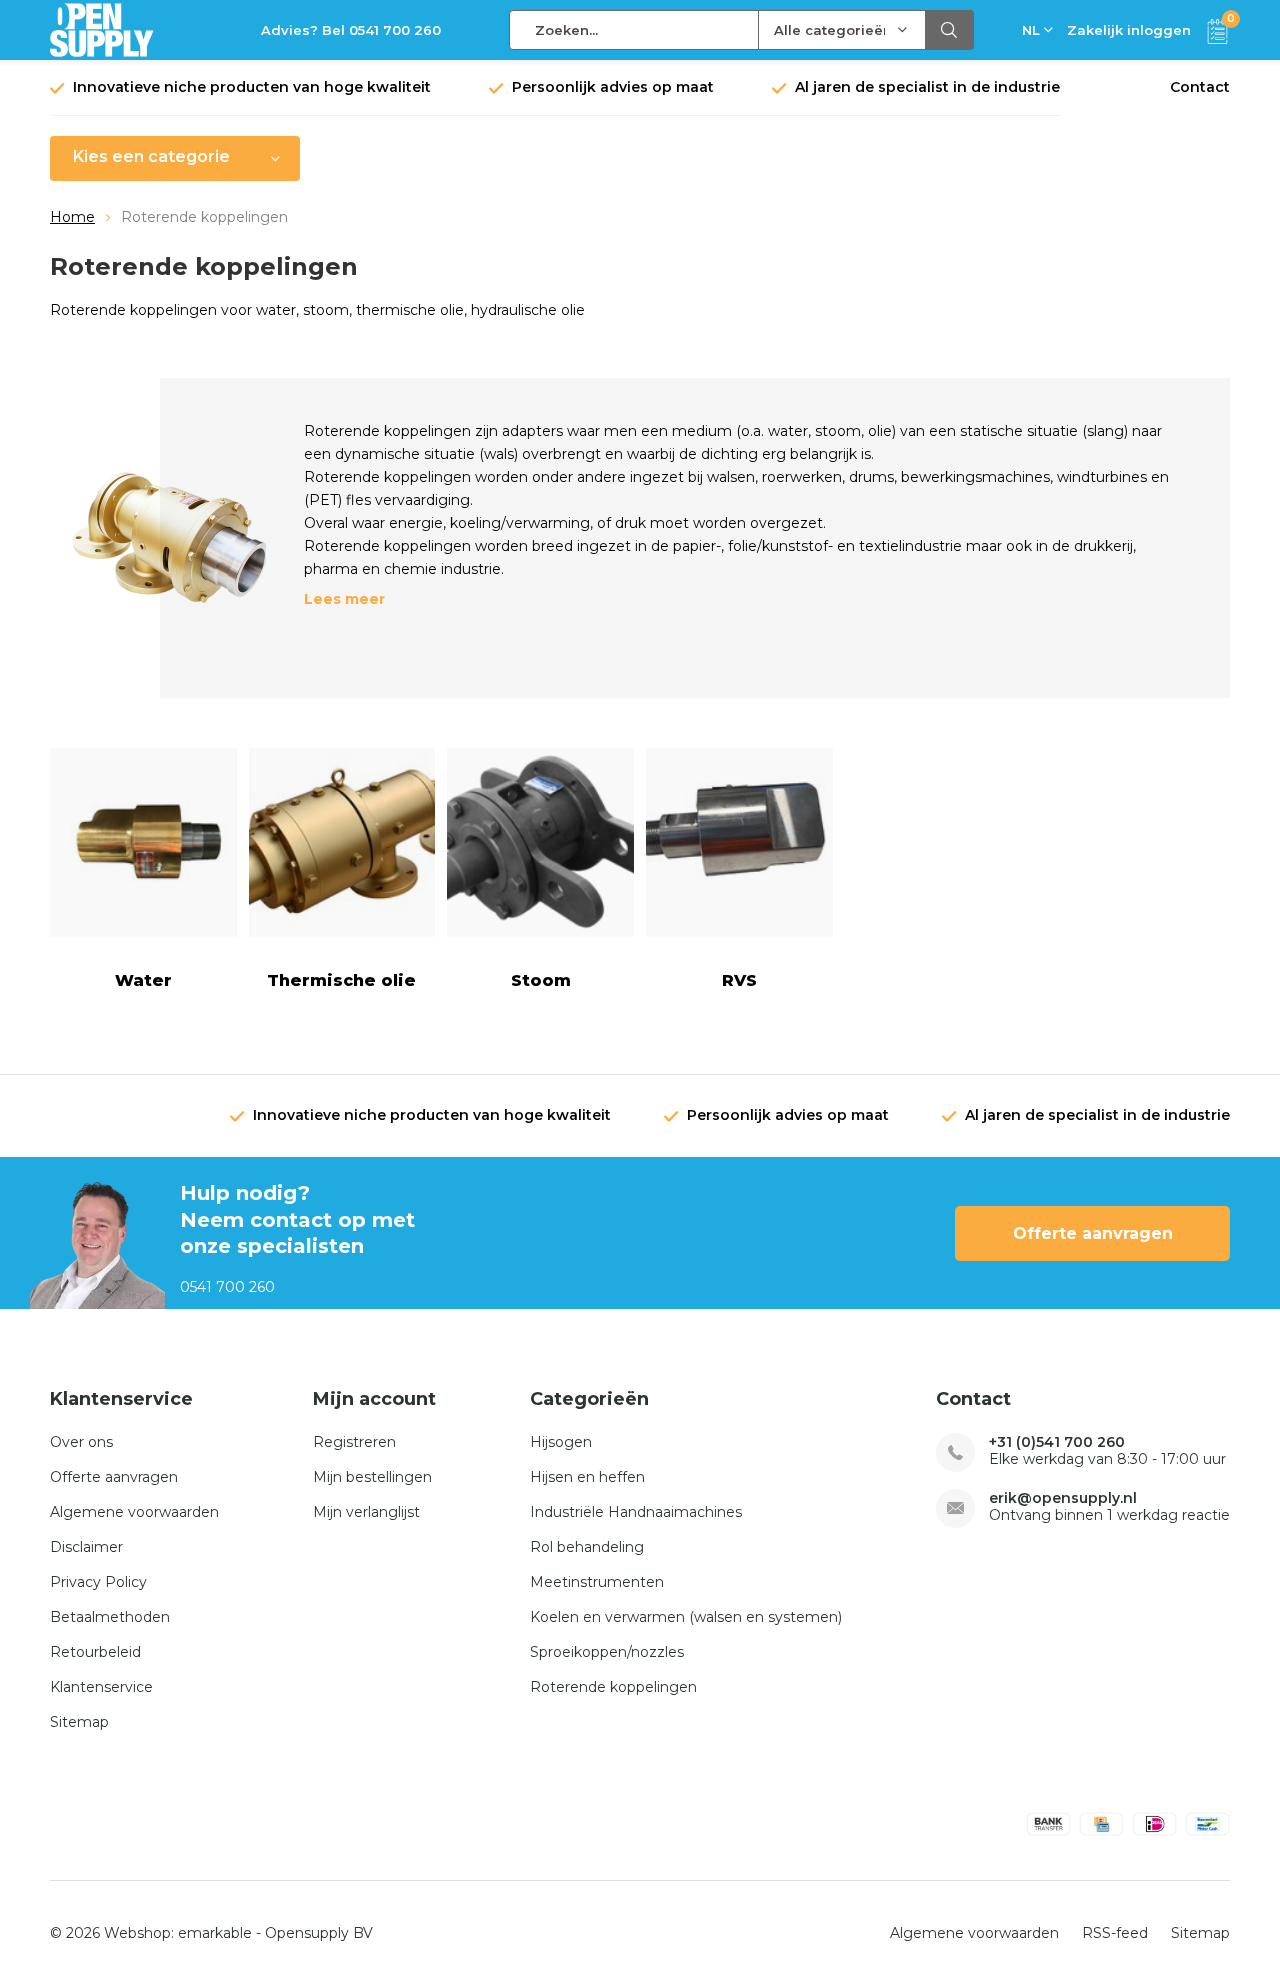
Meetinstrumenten (597, 1582)
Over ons (81, 1442)
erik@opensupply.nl (1063, 1498)
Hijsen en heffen (587, 1477)
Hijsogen (561, 1442)
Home (72, 217)
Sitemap (79, 1722)
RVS (739, 980)
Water (143, 980)
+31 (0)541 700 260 (1057, 1442)
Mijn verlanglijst (366, 1512)
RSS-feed (1115, 1933)
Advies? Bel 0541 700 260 (351, 30)
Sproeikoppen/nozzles (607, 1652)
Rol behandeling (587, 1547)
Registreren (354, 1442)
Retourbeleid (95, 1652)
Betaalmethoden (110, 1617)
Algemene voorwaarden (134, 1512)
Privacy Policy (98, 1582)
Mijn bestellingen (372, 1477)
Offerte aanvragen (1093, 1233)
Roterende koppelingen (613, 1687)
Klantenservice (101, 1687)
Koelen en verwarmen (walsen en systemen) (686, 1617)
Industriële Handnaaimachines (636, 1512)
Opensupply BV (319, 1933)
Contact (1200, 87)
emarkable (215, 1933)
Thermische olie (341, 980)
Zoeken (950, 30)
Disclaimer (86, 1547)
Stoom (541, 980)
